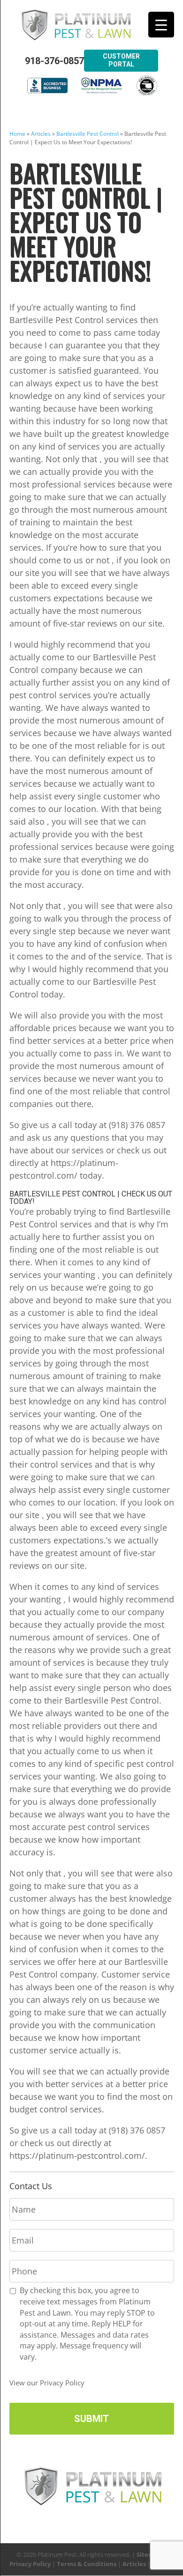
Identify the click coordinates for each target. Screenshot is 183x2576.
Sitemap (149, 2554)
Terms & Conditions (87, 2564)
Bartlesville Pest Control (88, 134)
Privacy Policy (30, 2564)
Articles (41, 134)
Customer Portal (121, 60)
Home (17, 134)
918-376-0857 (54, 61)
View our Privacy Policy (47, 2383)
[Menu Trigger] (161, 25)
